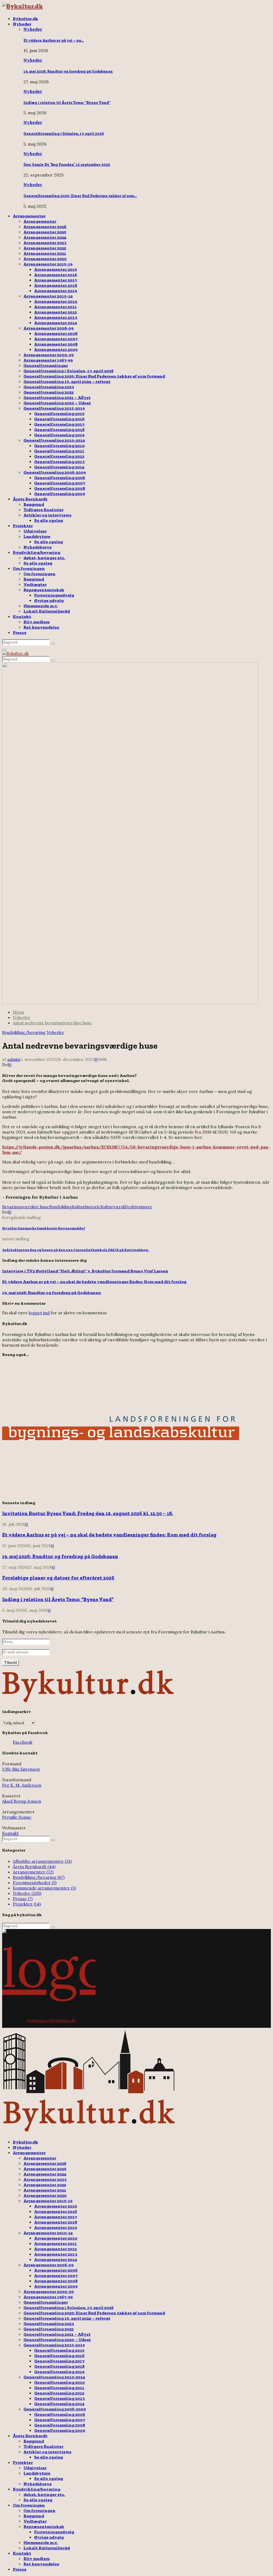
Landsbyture (37, 536)
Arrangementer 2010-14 (48, 296)
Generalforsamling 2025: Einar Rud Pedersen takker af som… (80, 196)
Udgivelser (35, 531)
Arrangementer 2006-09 (49, 328)
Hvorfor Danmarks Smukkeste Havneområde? (44, 1228)
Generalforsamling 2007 (60, 483)
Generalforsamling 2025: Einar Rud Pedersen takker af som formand (94, 376)
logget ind (39, 1313)
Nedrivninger (138, 1207)
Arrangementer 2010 (56, 301)
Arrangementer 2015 (56, 269)
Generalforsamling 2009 (60, 494)
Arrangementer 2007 (56, 339)
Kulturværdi (113, 1207)
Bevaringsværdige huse (26, 1207)
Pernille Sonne (17, 1817)
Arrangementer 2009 (56, 349)
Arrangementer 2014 (56, 323)
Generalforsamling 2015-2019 (54, 408)
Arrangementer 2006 (56, 333)
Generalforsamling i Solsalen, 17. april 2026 (64, 134)
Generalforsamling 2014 (59, 467)
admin (14, 1059)
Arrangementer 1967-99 (48, 360)
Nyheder (22, 24)
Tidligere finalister (43, 510)
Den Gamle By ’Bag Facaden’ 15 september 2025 (67, 165)
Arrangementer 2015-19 (48, 264)
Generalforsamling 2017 (59, 424)
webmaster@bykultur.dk (51, 2020)
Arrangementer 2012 (55, 312)
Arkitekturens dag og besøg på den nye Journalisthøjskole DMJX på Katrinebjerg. (76, 1250)
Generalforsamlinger (46, 365)
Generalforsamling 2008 (60, 488)
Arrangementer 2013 (56, 317)
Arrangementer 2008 (56, 344)
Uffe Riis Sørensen (21, 1769)
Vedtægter (35, 584)
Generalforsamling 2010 (59, 446)
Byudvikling (61, 1207)
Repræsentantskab (44, 590)
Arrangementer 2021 (45, 253)
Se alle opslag (49, 520)
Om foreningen (29, 568)
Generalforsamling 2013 (59, 462)
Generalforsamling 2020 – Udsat (57, 403)
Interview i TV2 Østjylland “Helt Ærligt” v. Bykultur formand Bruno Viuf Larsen (85, 1271)
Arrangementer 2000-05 (49, 355)
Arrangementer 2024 (45, 237)
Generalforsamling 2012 (59, 456)
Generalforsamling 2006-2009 (55, 472)
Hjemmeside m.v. (41, 606)
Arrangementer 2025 (45, 232)
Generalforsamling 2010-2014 (54, 440)
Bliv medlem (37, 622)
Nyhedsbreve (38, 547)
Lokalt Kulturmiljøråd (47, 611)
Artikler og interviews (47, 515)
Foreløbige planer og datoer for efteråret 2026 (58, 1578)
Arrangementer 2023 (45, 243)
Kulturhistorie (86, 1207)
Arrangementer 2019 (56, 291)
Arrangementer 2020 (45, 259)
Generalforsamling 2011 (59, 451)
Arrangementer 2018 (56, 285)
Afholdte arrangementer (42, 1861)
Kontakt (22, 616)
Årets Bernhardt (30, 499)
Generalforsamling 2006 (60, 478)
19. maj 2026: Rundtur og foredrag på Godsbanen (68, 71)
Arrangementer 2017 (56, 280)
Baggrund (34, 504)
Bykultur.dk (25, 19)
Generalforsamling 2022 (49, 392)
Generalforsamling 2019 (59, 435)
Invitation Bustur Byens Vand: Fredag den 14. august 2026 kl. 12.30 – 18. (88, 1513)
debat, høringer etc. (44, 558)
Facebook (23, 1742)
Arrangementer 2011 (55, 307)
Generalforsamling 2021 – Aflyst (57, 397)
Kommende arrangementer (44, 1888)
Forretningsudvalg (54, 595)
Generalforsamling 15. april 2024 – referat (67, 381)
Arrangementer (29, 216)
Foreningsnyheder (35, 1883)
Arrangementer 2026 (45, 227)
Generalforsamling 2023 (49, 387)
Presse (20, 632)
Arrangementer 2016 (56, 275)
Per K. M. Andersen (22, 1785)
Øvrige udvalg (49, 600)
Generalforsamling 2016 (59, 419)
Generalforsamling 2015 (59, 413)
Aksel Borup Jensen (22, 1801)
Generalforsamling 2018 (59, 430)
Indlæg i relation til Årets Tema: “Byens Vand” (67, 103)
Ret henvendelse (41, 627)
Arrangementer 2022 (45, 248)
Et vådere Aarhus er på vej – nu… (54, 40)
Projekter (23, 526)
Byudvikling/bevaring (37, 552)
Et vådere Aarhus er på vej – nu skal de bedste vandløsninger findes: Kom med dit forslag (94, 1282)
